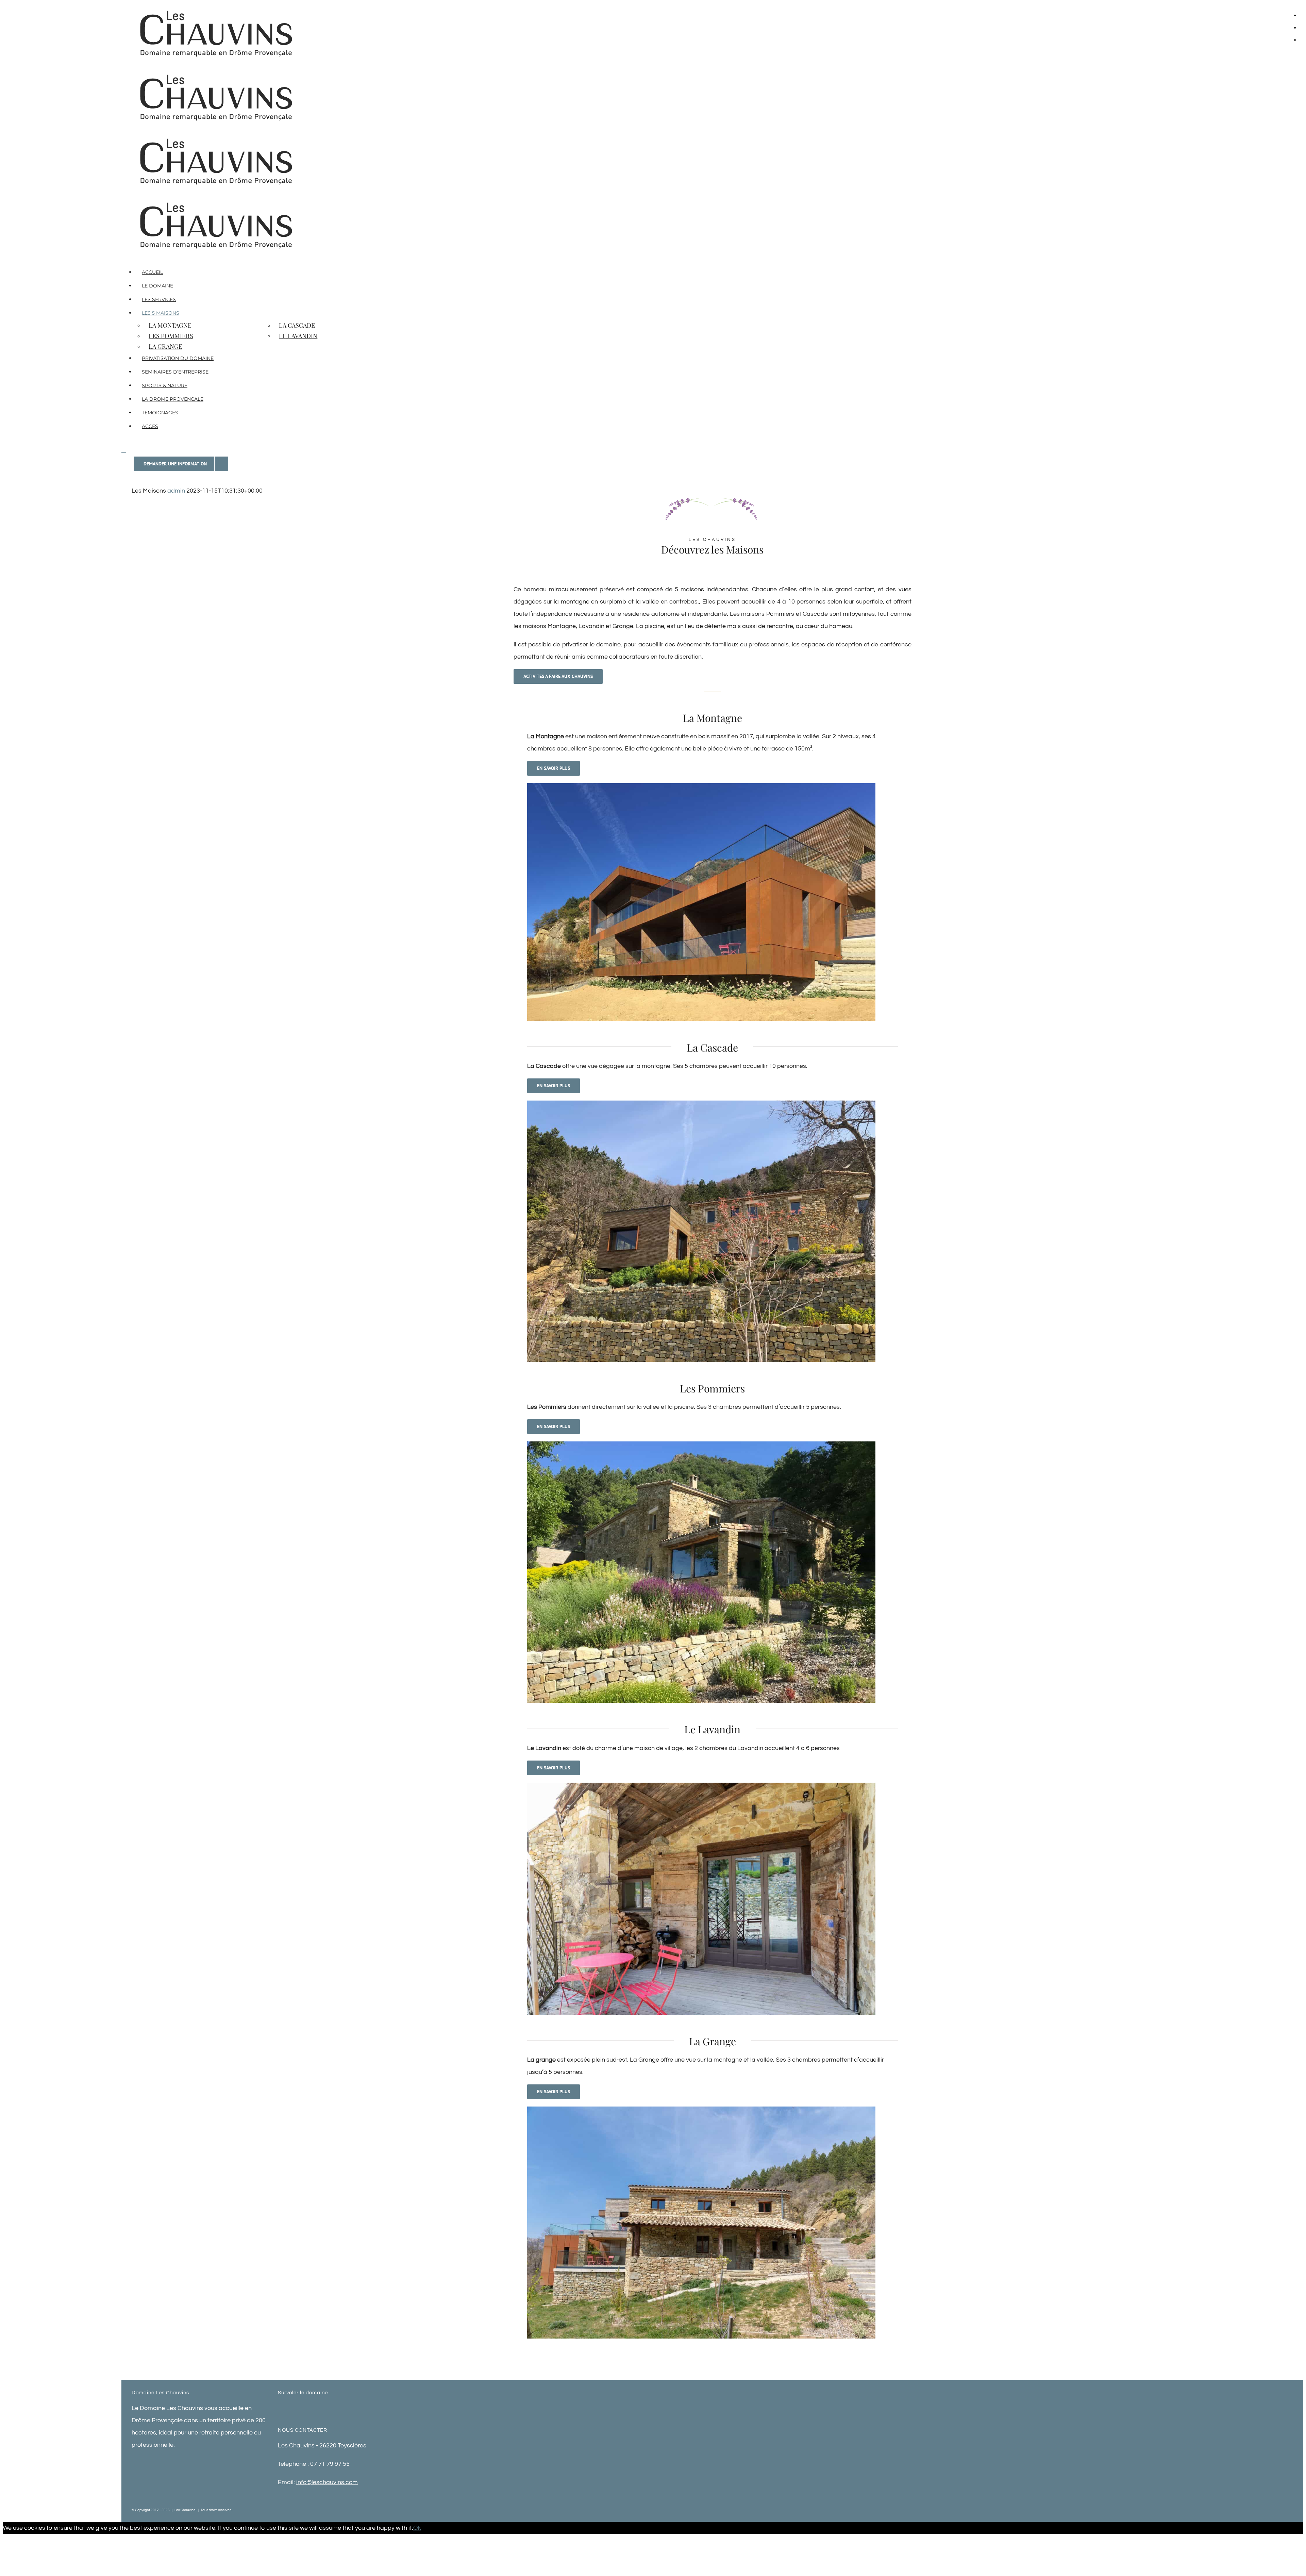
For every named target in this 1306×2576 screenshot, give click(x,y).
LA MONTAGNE (170, 325)
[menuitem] (188, 272)
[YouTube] (346, 2408)
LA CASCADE (297, 325)
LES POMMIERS (171, 336)
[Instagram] (355, 2408)
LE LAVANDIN (298, 336)
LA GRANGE (165, 346)
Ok (417, 2528)
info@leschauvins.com (327, 2482)
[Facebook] (337, 2408)
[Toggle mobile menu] (124, 450)
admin (176, 491)
